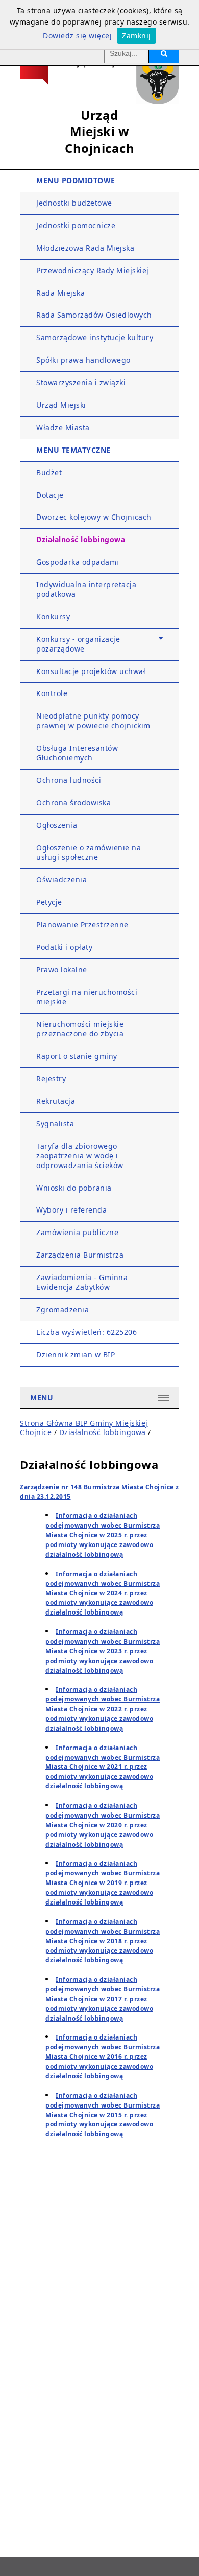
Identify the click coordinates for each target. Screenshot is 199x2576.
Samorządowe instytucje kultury (95, 337)
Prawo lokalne (62, 969)
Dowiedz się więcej (77, 36)
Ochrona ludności (69, 780)
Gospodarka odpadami (78, 562)
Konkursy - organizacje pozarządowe (78, 644)
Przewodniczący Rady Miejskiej (93, 270)
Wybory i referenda (71, 1210)
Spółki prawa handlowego (83, 360)
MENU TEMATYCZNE (73, 450)
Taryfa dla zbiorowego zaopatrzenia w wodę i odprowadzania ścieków (80, 1156)
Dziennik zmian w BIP (76, 1354)
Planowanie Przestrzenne (82, 924)
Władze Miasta (63, 427)
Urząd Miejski (61, 405)
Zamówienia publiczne (77, 1232)
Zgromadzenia (63, 1309)
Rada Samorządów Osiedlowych (94, 315)
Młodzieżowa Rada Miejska (85, 248)
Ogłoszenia (57, 825)
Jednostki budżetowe (74, 203)
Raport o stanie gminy (77, 1056)
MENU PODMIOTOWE (76, 180)
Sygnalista (55, 1123)
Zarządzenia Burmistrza (80, 1255)
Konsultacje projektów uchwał (91, 671)
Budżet (49, 472)
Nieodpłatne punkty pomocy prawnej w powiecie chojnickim (93, 721)
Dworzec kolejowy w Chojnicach (94, 517)
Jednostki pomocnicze (76, 225)
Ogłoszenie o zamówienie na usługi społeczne (89, 853)
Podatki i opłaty (64, 947)
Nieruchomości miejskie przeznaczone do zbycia (80, 1029)
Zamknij (136, 36)
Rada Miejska (60, 293)
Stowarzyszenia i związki (81, 382)
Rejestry (51, 1078)
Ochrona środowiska (73, 803)
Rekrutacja (56, 1101)
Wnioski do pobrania (74, 1188)
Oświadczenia (61, 879)
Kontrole (52, 693)
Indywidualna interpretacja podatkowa (86, 589)
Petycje (49, 902)
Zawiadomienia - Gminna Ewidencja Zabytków (82, 1282)
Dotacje (50, 495)
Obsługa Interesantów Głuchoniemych (77, 753)
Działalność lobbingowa (81, 539)
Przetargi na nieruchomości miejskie (87, 997)
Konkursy (53, 617)
